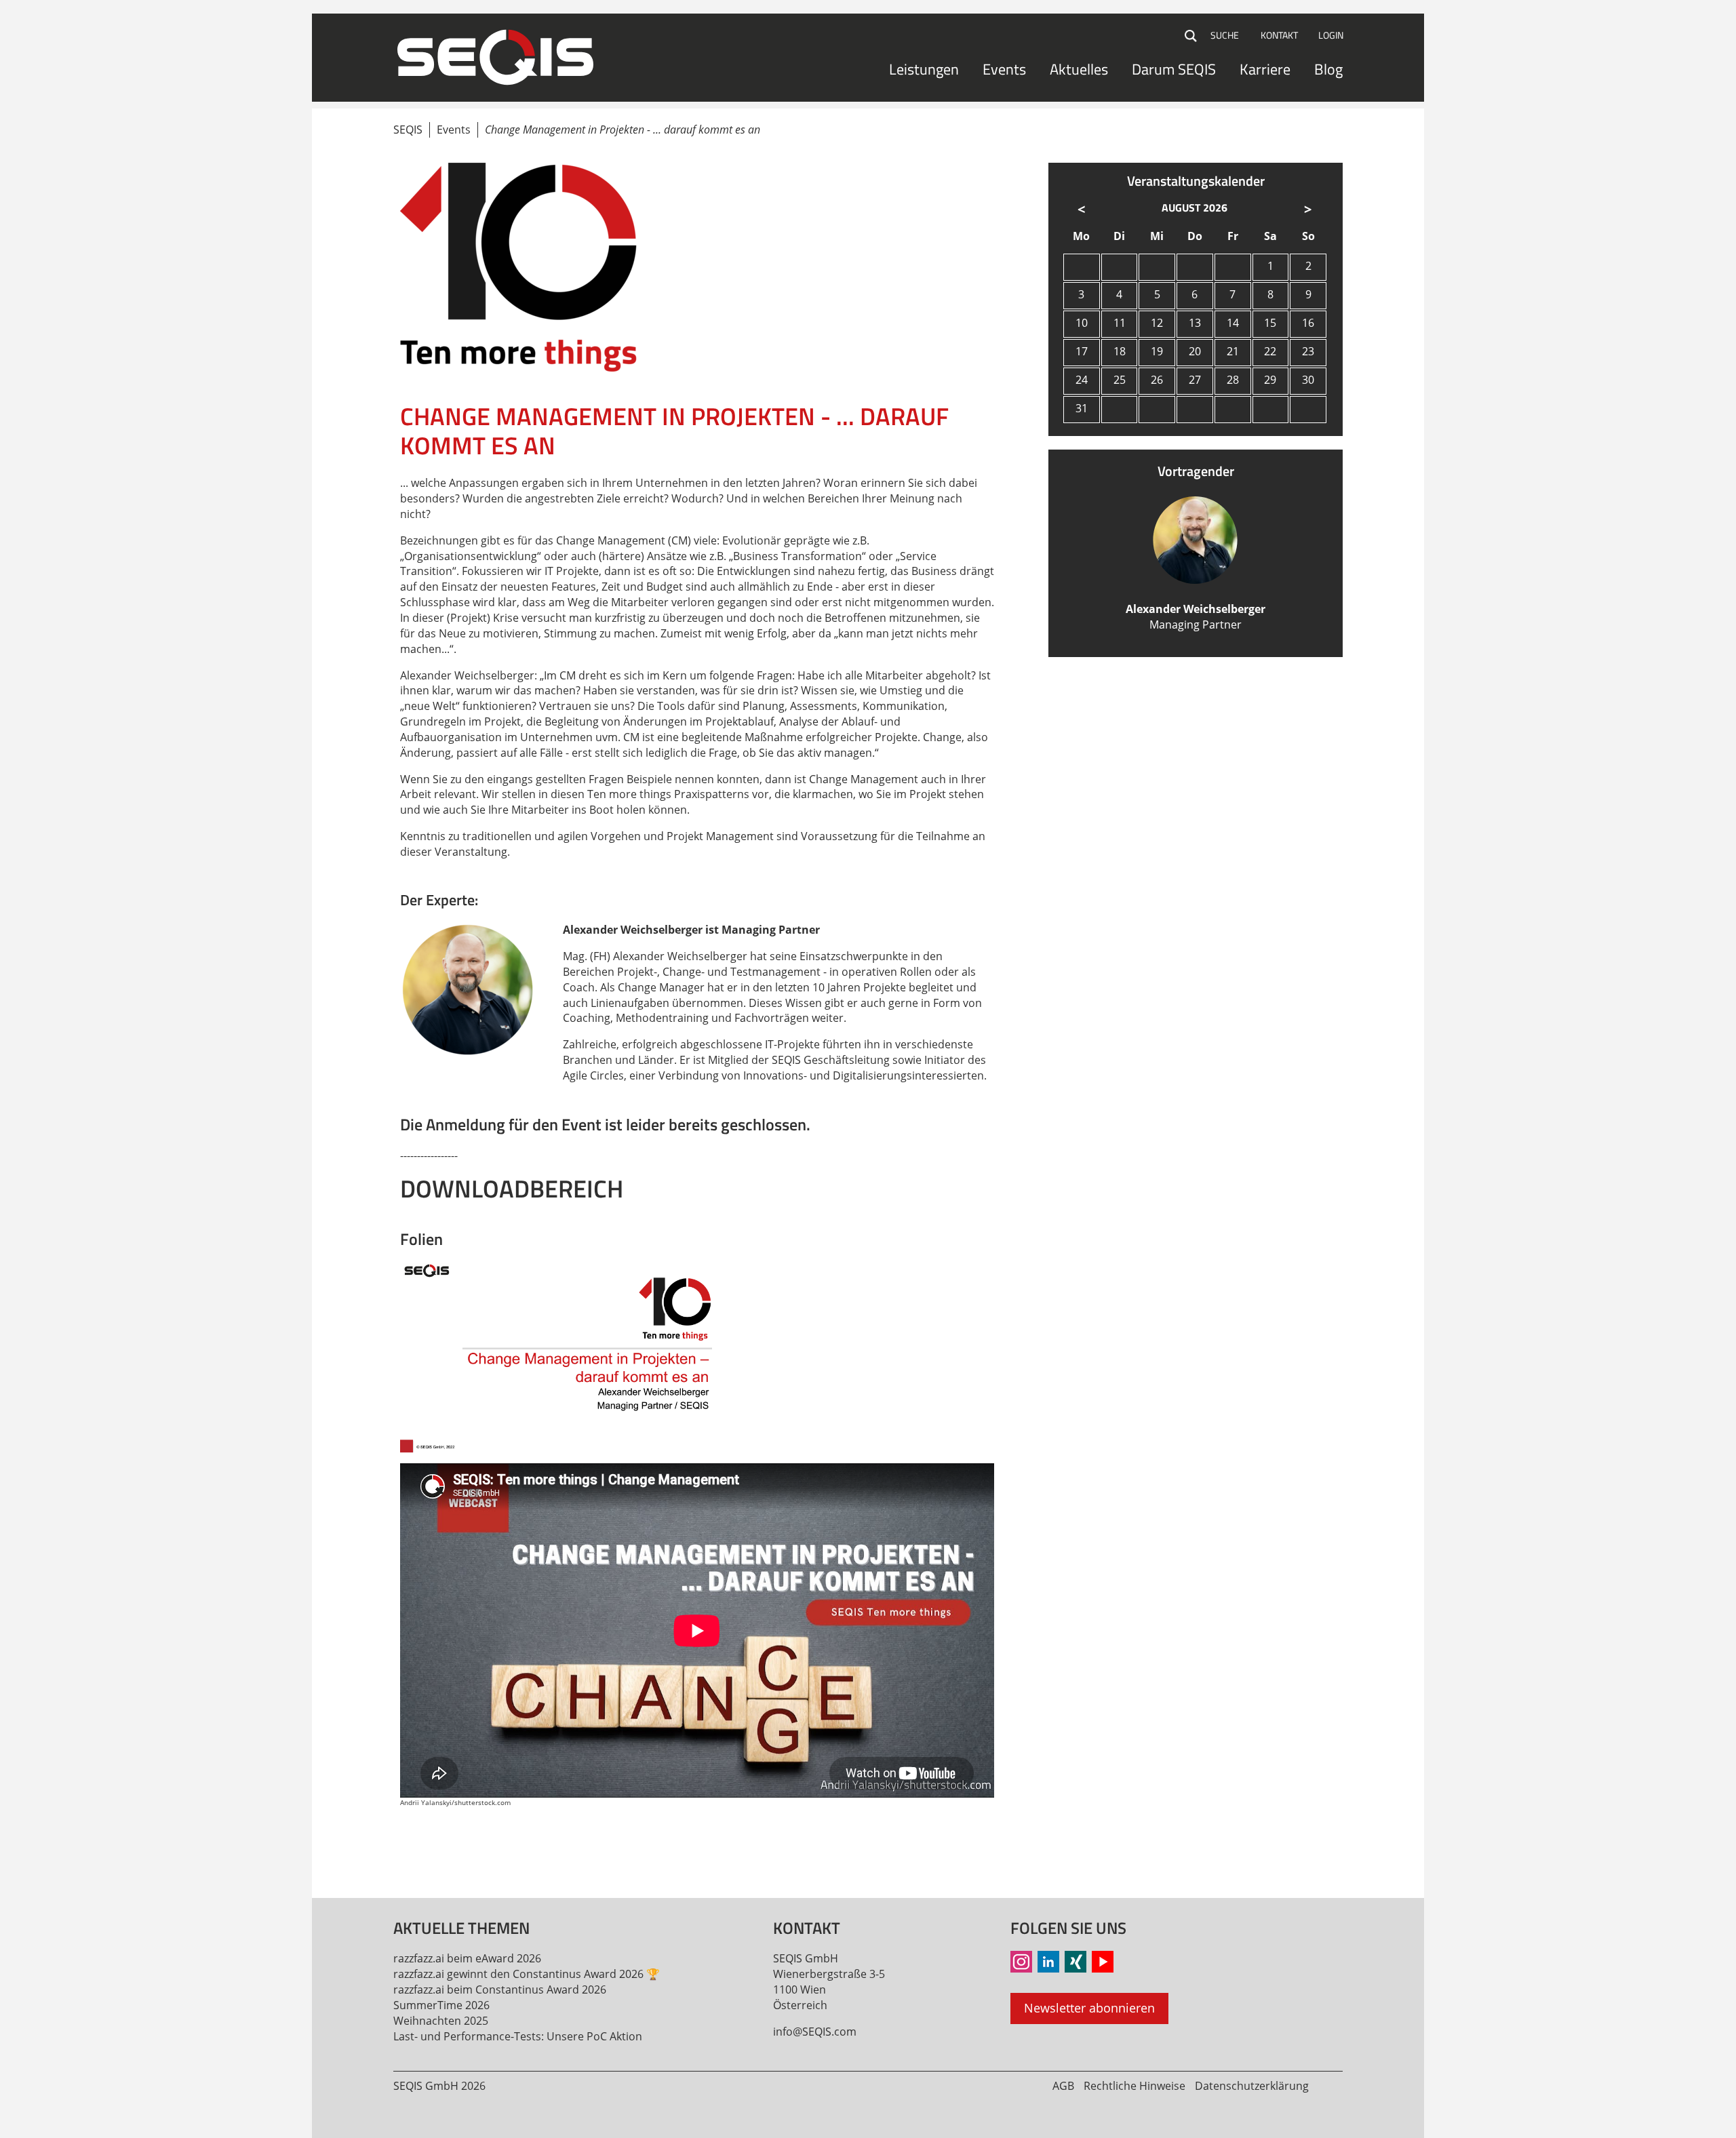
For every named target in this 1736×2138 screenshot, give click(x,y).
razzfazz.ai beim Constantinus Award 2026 (500, 1989)
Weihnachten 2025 (441, 2021)
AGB (1063, 2086)
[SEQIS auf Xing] (1076, 1962)
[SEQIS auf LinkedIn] (1048, 1962)
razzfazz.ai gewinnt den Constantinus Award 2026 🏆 (527, 1974)
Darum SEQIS (1174, 69)
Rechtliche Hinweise (1135, 2086)
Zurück (411, 1845)
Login (1331, 35)
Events (1004, 69)
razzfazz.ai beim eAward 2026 (467, 1958)
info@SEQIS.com (815, 2032)
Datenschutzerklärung (1252, 2086)
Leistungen (924, 69)
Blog (1328, 69)
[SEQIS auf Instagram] (1021, 1962)
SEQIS (408, 130)
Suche (1191, 36)
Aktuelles (1079, 69)
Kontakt (1279, 35)
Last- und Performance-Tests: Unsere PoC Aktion (518, 2036)
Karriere (1265, 69)
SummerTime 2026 (441, 2005)
